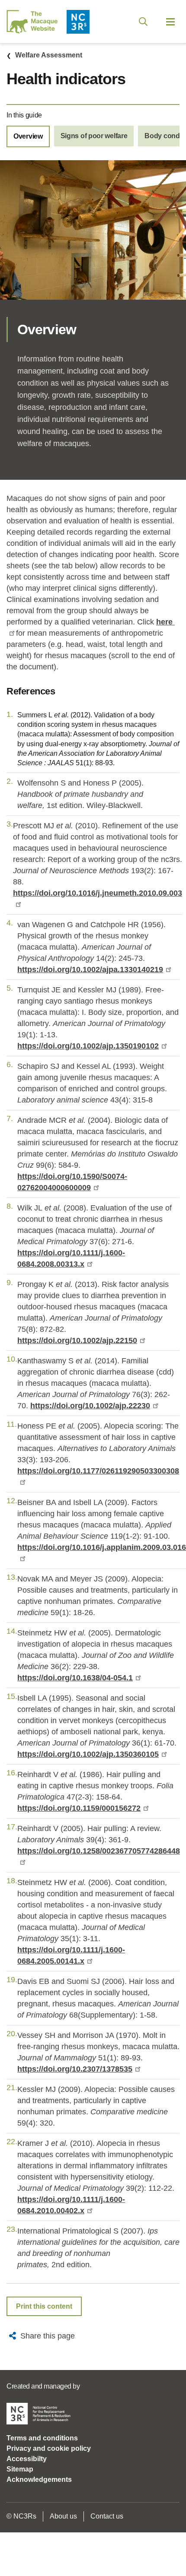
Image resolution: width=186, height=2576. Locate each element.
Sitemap (20, 2469)
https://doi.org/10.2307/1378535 (75, 2069)
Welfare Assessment (49, 55)
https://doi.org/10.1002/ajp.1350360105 (88, 1754)
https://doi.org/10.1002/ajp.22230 (90, 1406)
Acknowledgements (39, 2479)
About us (63, 2516)
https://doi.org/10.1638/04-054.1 (75, 1678)
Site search (143, 22)
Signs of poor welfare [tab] (94, 136)
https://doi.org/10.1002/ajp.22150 (77, 1340)
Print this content (44, 2306)
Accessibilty (27, 2459)
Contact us (107, 2516)
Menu (170, 22)
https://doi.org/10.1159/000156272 (79, 1808)
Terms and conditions (42, 2438)
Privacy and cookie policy (49, 2448)
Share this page (48, 2336)
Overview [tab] (28, 136)
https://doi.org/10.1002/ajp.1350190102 (88, 1046)
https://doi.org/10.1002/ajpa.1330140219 (90, 970)
